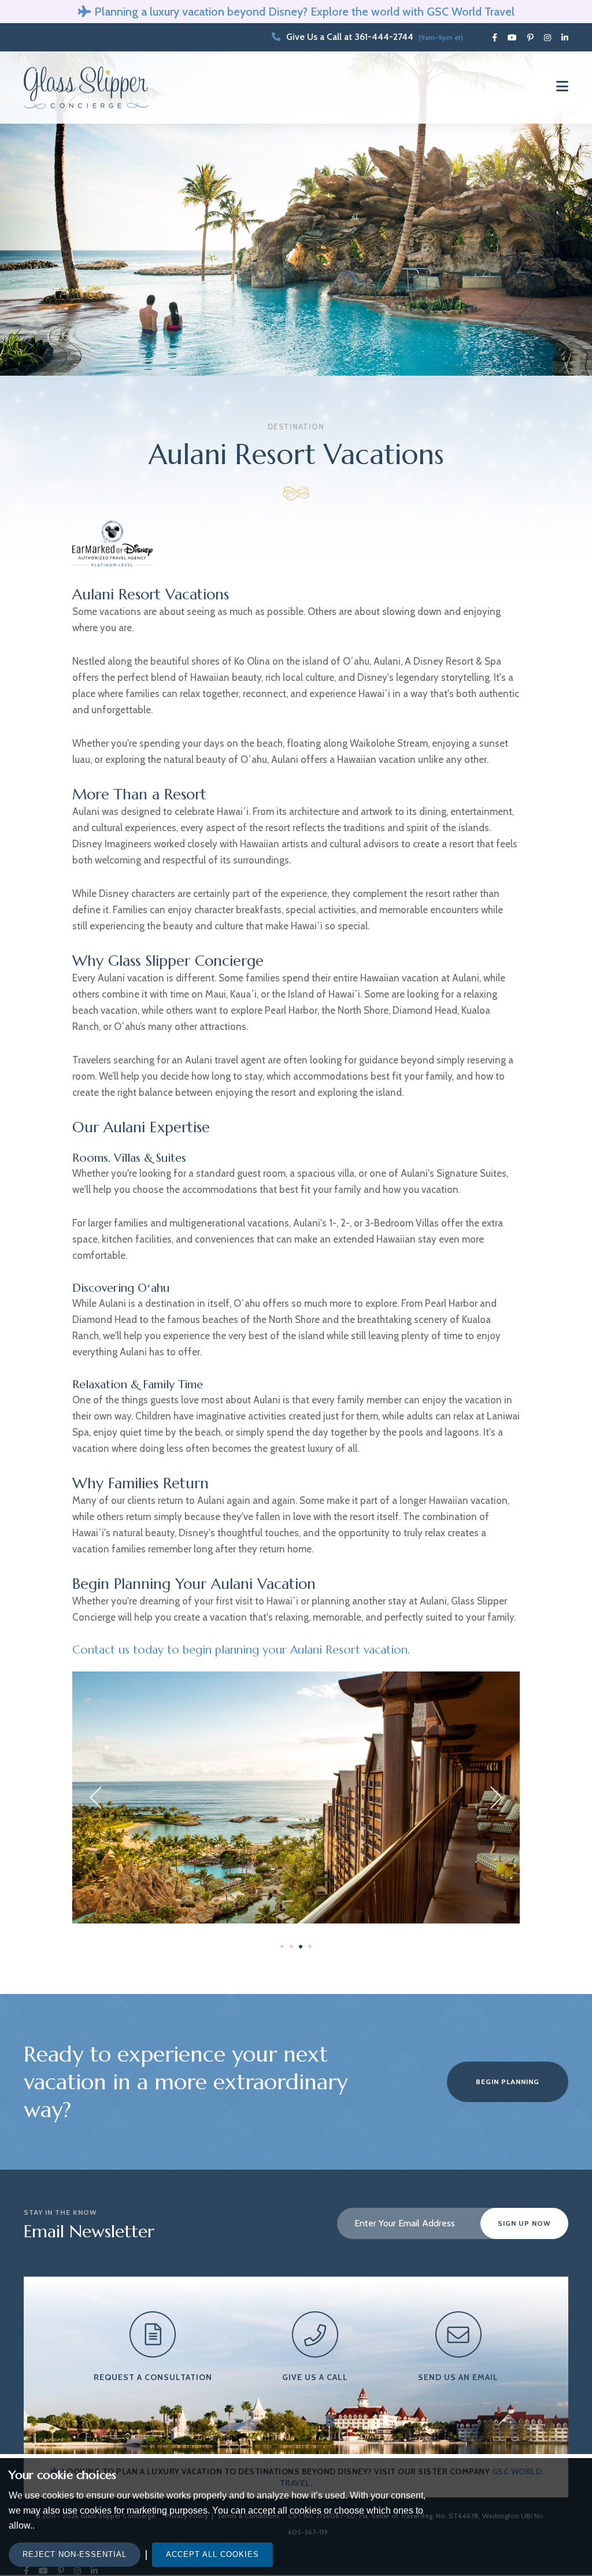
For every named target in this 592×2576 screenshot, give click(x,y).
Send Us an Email (458, 2377)
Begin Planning (508, 2082)
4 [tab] (311, 1948)
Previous (95, 1798)
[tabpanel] (296, 1797)
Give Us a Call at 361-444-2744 (350, 37)
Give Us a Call (315, 2377)
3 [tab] (302, 1948)
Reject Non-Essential (75, 2554)
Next (497, 1798)
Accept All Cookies (212, 2554)
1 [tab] (283, 1948)
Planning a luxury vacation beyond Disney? (201, 12)
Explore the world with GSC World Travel (412, 12)
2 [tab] (293, 1948)
